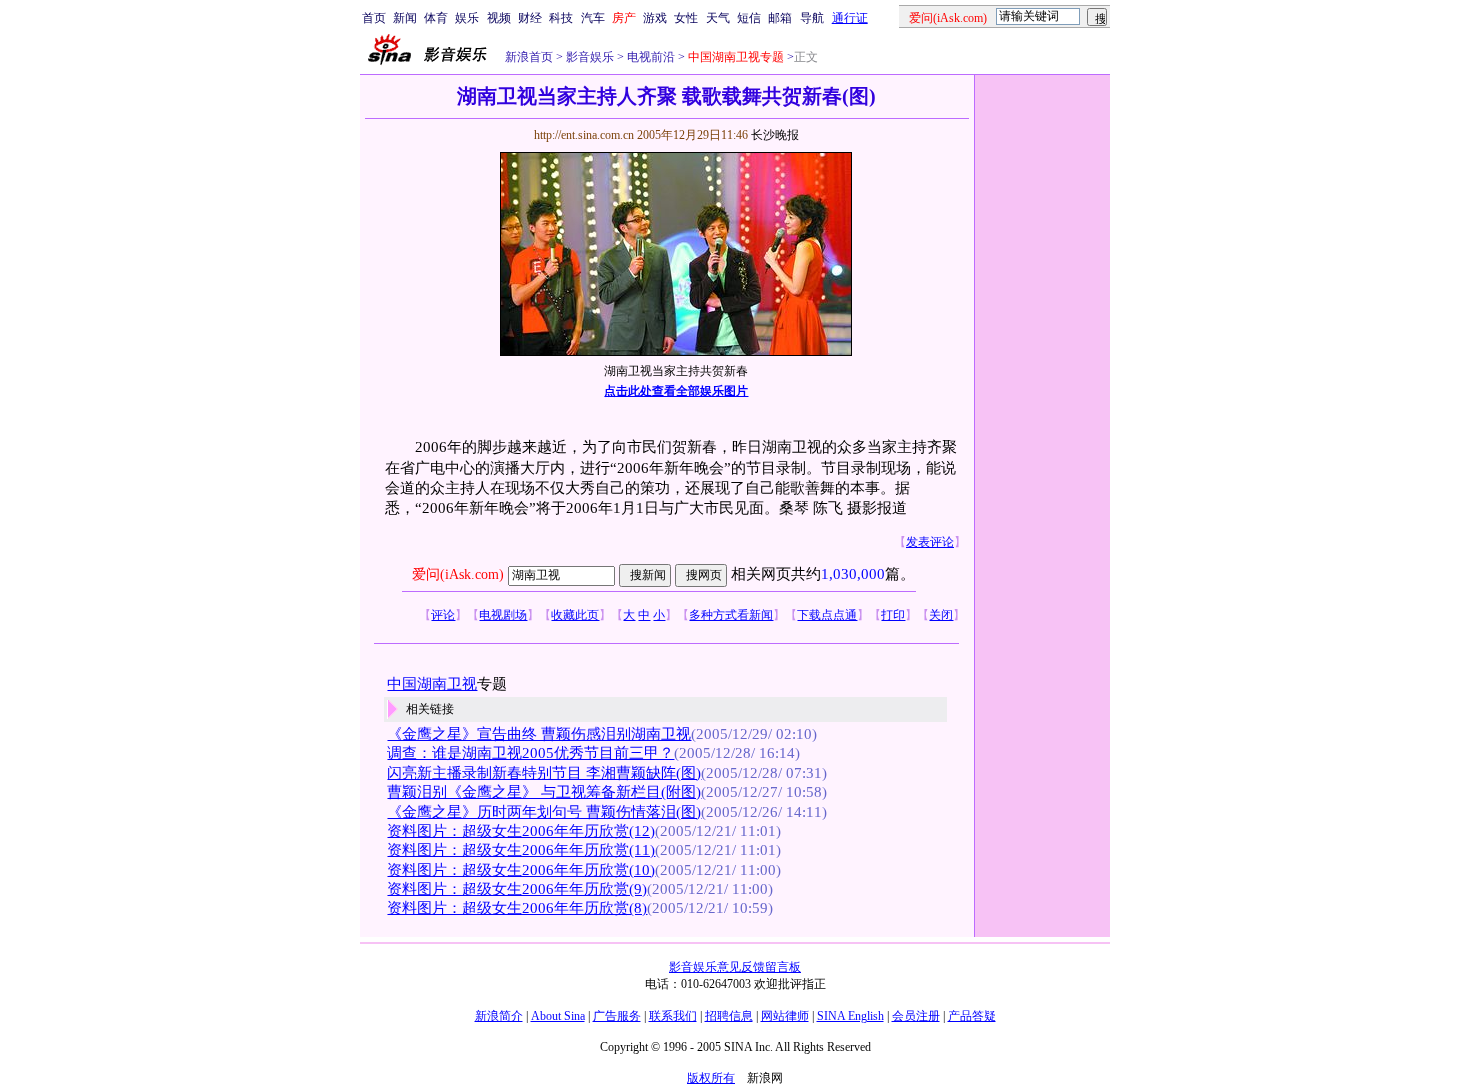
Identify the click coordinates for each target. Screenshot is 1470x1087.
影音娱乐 (590, 57)
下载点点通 (827, 615)
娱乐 (467, 18)
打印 (893, 615)
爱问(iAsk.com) (458, 574)
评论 (443, 615)
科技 (561, 18)
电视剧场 (503, 615)
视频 (499, 18)
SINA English (850, 1016)
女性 (686, 18)
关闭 (941, 615)
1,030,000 (853, 574)
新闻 (405, 18)
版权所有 (711, 1078)
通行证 (850, 18)
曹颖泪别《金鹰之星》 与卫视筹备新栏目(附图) (544, 792)
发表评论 (930, 542)
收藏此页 (575, 615)
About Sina (558, 1016)
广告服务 (617, 1016)
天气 (718, 18)
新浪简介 (499, 1016)
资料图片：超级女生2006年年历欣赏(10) (521, 870)
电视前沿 (649, 57)
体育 (436, 18)
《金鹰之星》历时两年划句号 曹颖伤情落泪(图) (544, 812)
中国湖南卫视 (432, 684)
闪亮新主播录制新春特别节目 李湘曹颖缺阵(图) (544, 773)
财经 (530, 18)
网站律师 (785, 1016)
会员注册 (916, 1016)
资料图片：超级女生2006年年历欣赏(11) (521, 850)
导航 (812, 18)
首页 (374, 18)
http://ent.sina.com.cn (585, 135)
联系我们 (673, 1016)
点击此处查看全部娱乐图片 (676, 391)
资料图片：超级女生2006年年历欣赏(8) (517, 908)
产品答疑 (972, 1016)
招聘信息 (729, 1016)
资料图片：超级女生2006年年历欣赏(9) (517, 889)
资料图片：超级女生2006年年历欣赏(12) (521, 831)
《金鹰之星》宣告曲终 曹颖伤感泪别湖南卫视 (539, 734)
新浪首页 (529, 57)
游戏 (655, 18)
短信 (749, 18)
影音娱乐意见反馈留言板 (735, 967)
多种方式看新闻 (731, 615)
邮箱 (780, 18)
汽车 (593, 18)
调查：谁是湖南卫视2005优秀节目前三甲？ (530, 753)
